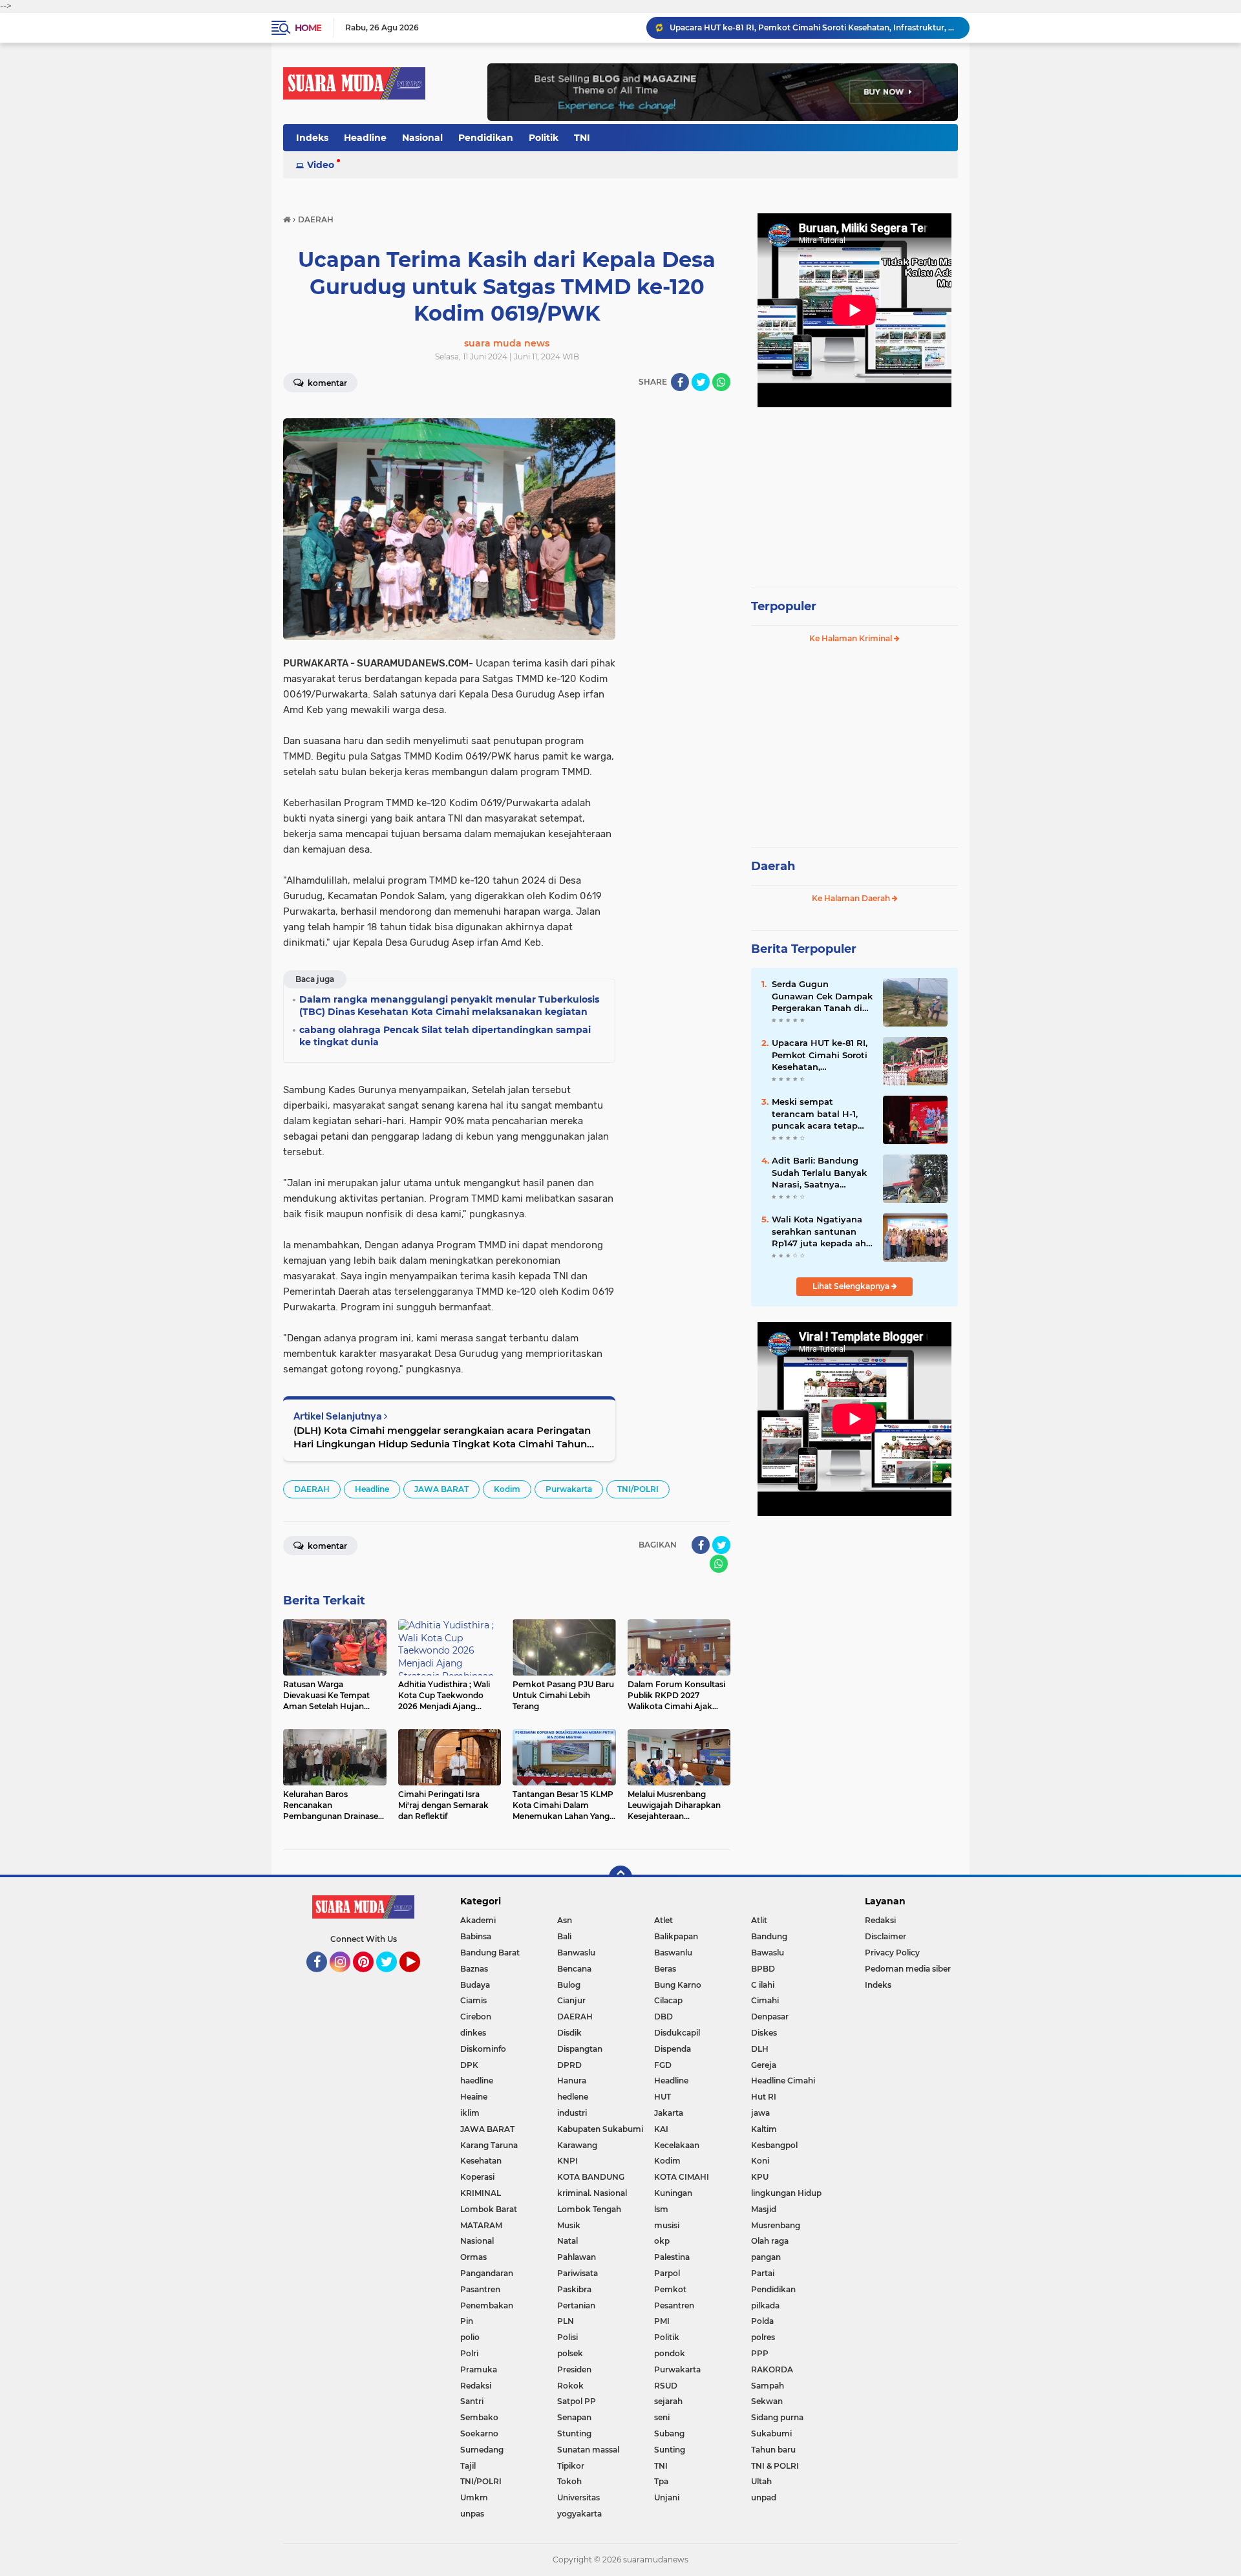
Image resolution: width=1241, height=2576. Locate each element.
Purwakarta (569, 1489)
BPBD (763, 1969)
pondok (670, 2353)
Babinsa (476, 1936)
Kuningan (673, 2193)
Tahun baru (773, 2450)
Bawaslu (768, 1953)
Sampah (768, 2386)
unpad (764, 2497)
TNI (582, 138)
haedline (477, 2081)
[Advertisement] (854, 491)
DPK (469, 2065)
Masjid (764, 2209)
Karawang (577, 2145)
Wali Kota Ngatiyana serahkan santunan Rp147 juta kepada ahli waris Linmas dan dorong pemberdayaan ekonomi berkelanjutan (822, 1231)
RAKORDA (772, 2369)
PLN (566, 2321)
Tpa (661, 2481)
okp (662, 2241)
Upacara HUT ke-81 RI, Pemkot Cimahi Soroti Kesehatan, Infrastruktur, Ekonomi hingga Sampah (822, 1055)
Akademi (478, 1920)
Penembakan (487, 2305)
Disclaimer (886, 1936)
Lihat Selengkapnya (852, 1286)
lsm (661, 2209)
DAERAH (312, 1489)
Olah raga (770, 2241)
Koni (760, 2161)
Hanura (572, 2081)
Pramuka (479, 2369)
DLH (760, 2049)
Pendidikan (486, 138)
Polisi (567, 2337)
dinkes (473, 2033)
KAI (661, 2129)
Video (321, 165)
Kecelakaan (677, 2145)
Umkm (474, 2497)
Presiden (574, 2369)
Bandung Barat (490, 1953)
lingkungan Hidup (786, 2193)
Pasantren (480, 2289)
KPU (760, 2177)
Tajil (468, 2466)
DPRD (569, 2065)
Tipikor (571, 2466)
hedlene (573, 2097)
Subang (669, 2433)
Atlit (759, 1920)
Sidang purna (777, 2417)
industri (572, 2113)
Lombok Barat (489, 2209)
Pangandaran (487, 2273)
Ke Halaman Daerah (852, 898)
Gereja (764, 2065)
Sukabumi (771, 2433)
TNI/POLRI (638, 1489)
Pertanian (576, 2305)
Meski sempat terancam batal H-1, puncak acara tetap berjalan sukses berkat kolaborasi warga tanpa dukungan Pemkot (821, 1114)
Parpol (667, 2273)
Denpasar (770, 2017)
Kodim (507, 1489)
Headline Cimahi (783, 2081)
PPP (760, 2353)
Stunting (574, 2433)
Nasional (422, 138)
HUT (663, 2097)
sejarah (668, 2401)
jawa (760, 2113)
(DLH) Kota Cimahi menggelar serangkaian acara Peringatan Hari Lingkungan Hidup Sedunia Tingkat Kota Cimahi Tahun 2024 (442, 1437)
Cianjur (571, 2000)
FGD (663, 2065)
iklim (470, 2113)
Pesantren (674, 2305)
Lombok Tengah (589, 2209)
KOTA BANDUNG (591, 2177)
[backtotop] (620, 1877)
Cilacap (668, 2000)
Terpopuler (784, 606)
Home (308, 28)
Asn (565, 1920)
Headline (365, 138)
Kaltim (764, 2129)
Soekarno (479, 2433)
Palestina (672, 2257)
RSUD (666, 2386)
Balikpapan (676, 1936)
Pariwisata (578, 2273)
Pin (467, 2321)
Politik (544, 138)
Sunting (670, 2450)
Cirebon (476, 2017)
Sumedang (482, 2450)
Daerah (773, 866)
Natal (567, 2241)
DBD (663, 2017)
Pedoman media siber (908, 1969)
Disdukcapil (677, 2033)
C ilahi (763, 1985)
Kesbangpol (774, 2145)
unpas (472, 2514)
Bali (564, 1936)
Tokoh (569, 2481)
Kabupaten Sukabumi (600, 2129)
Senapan (574, 2417)
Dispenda (673, 2049)
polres (763, 2337)
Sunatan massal (588, 2450)
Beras (665, 1969)
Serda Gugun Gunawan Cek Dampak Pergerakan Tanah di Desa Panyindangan (822, 996)
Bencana (574, 1969)
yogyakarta (579, 2514)
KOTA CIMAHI (682, 2177)
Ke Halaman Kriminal (852, 638)
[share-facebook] (680, 382)
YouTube (419, 1978)
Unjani (667, 2497)
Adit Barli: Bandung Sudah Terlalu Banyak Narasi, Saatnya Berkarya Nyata (819, 1173)
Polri (469, 2353)
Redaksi (476, 2386)
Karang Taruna (489, 2145)
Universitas (578, 2497)
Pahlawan (577, 2257)
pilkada (765, 2305)
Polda (762, 2321)
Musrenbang (776, 2225)
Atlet (663, 1920)
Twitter (392, 1978)
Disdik (569, 2033)
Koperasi (477, 2177)
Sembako (479, 2417)
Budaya (475, 1985)
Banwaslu (576, 1953)
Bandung (769, 1936)
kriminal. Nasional (592, 2193)
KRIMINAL (481, 2193)
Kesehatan (481, 2161)
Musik (569, 2225)
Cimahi (765, 2000)
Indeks (312, 138)
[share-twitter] (701, 382)
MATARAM (481, 2225)
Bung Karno (678, 1985)
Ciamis (473, 2000)
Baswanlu (673, 1953)
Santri (472, 2401)
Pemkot (670, 2289)
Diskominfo (483, 2049)
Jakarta (669, 2113)
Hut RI (764, 2097)
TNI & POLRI (775, 2466)
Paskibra (574, 2289)
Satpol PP (577, 2401)
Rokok (570, 2386)
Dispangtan (580, 2049)
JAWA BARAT (441, 1489)
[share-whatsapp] (721, 382)
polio (470, 2337)
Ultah (761, 2481)
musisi (667, 2225)
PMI (662, 2321)
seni (662, 2417)
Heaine (474, 2097)
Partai (763, 2273)
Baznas (474, 1969)
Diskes (764, 2033)
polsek (570, 2353)
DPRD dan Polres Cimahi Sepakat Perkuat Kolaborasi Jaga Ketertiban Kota (814, 27)
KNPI (567, 2161)
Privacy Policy (892, 1953)
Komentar (326, 383)
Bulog (569, 1985)
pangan (766, 2257)
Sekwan (767, 2401)
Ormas (473, 2257)
